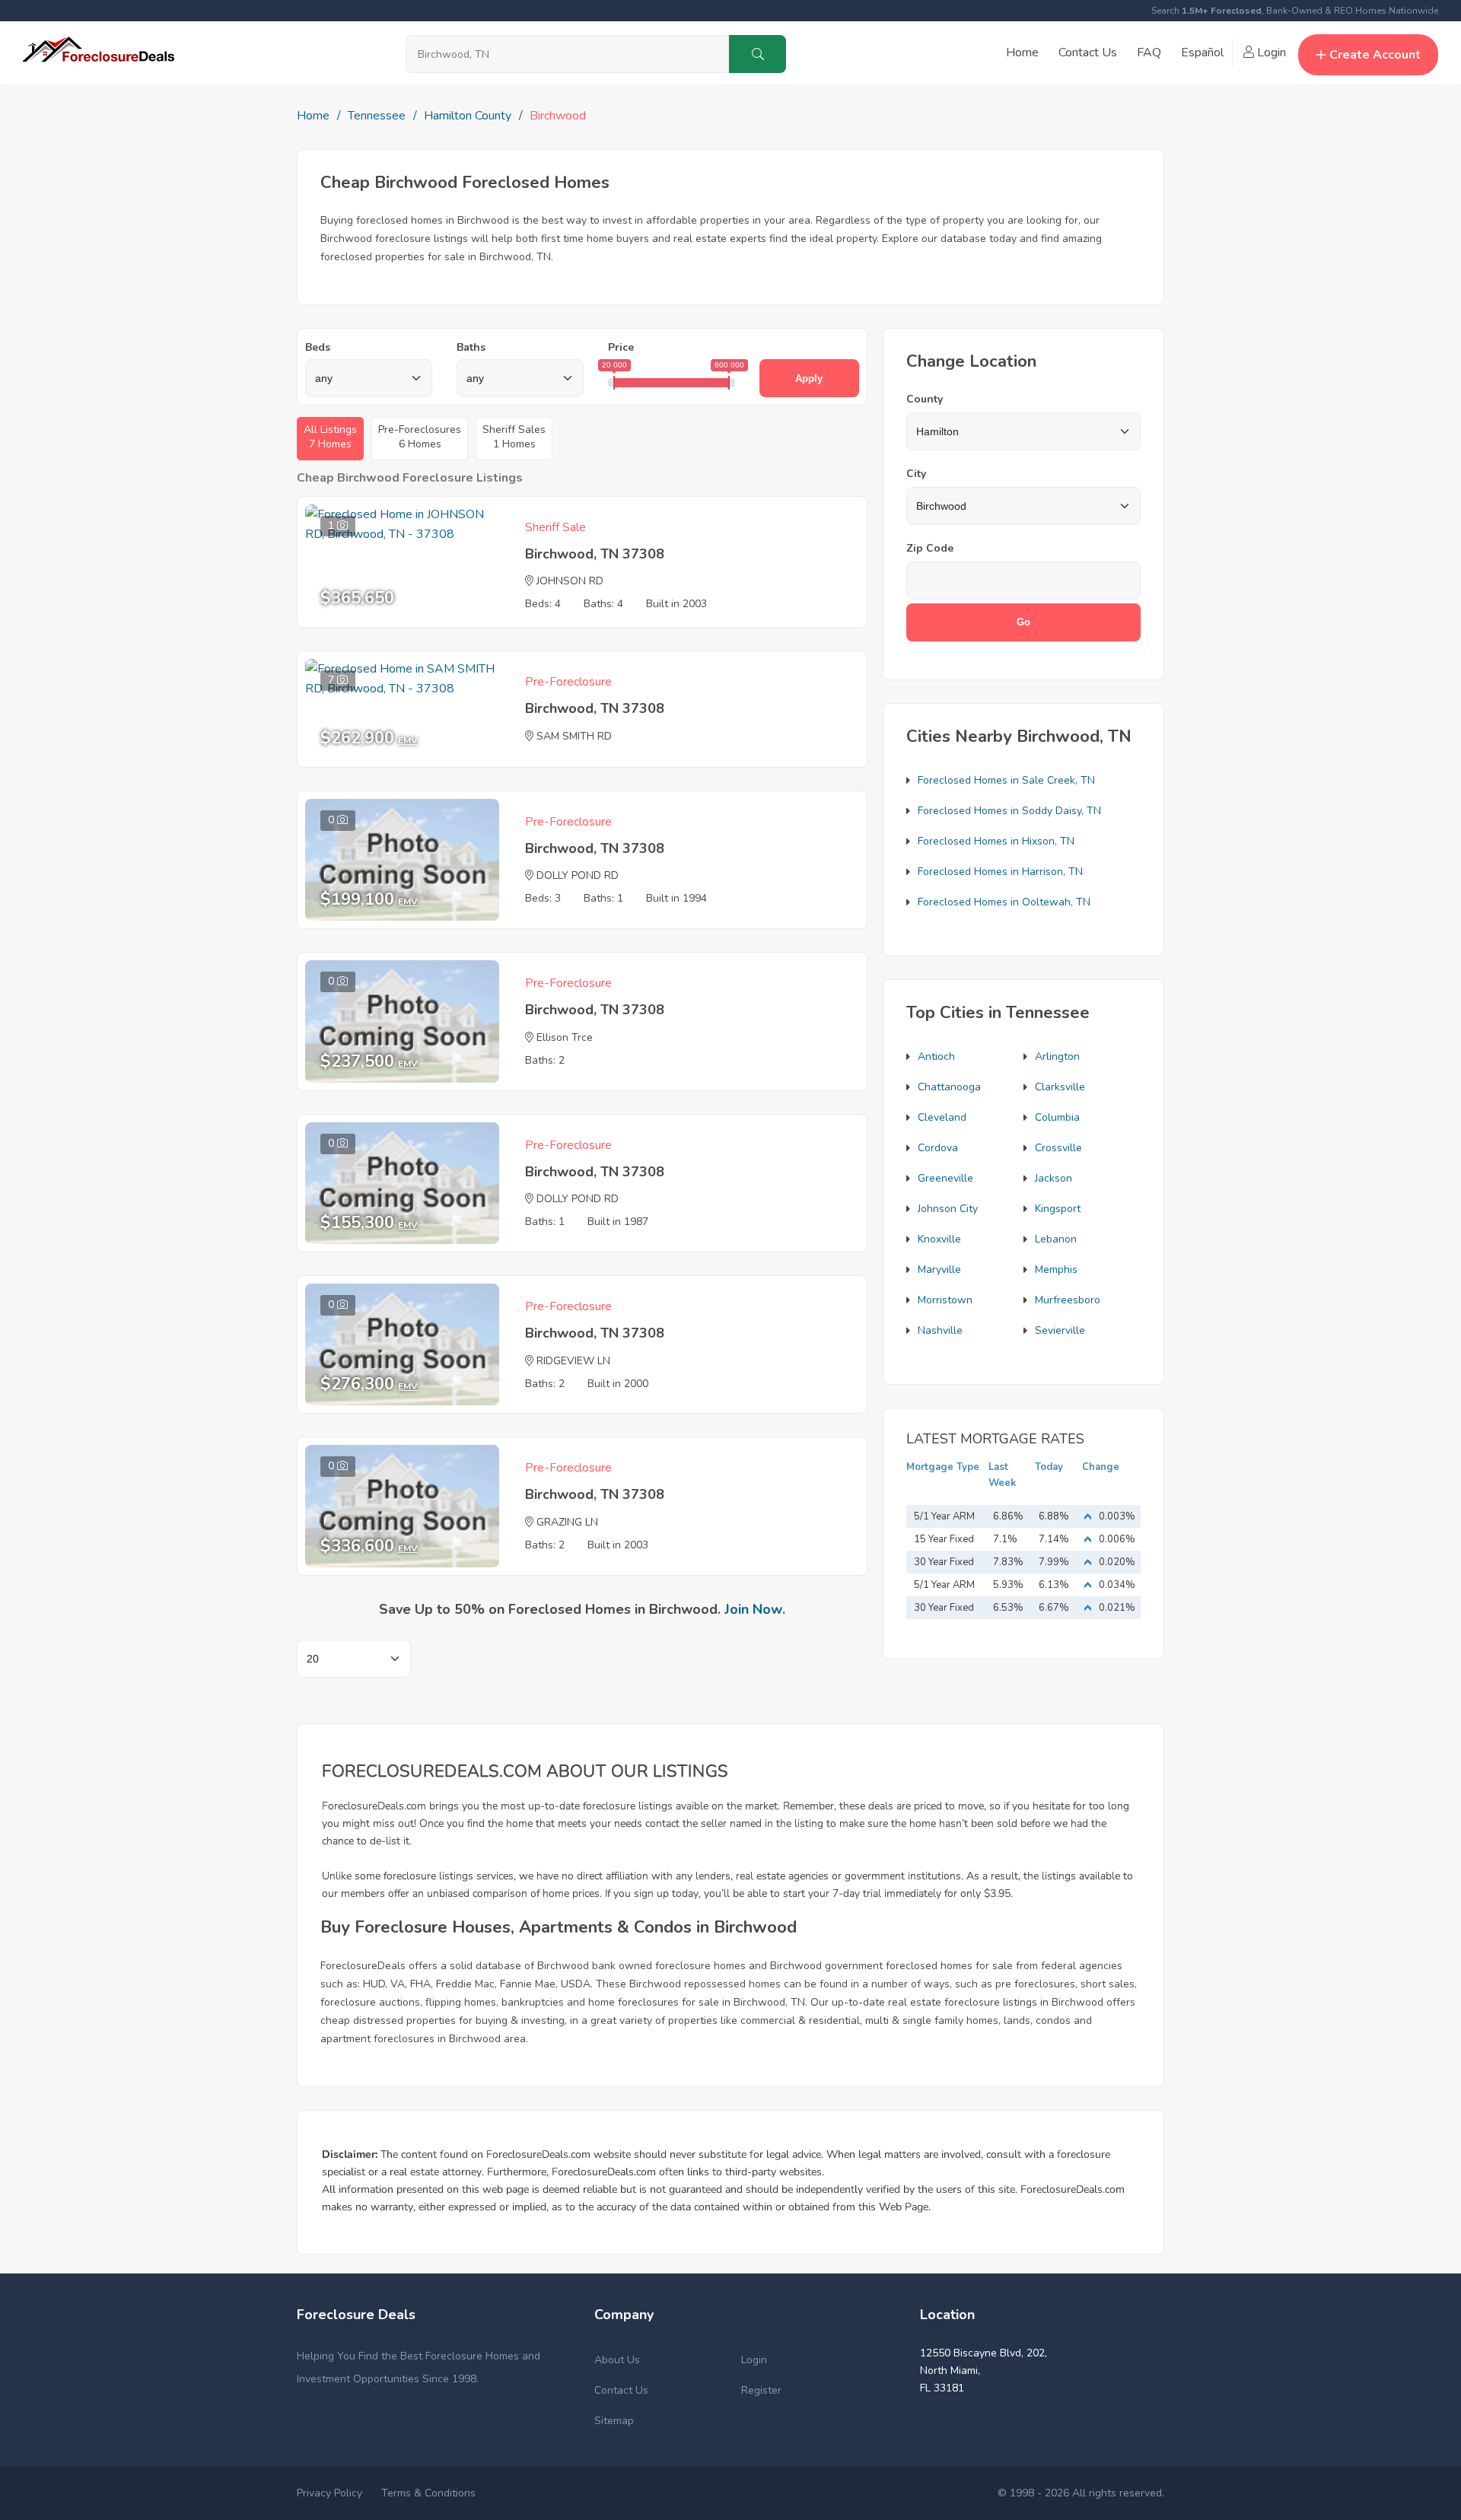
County (925, 399)
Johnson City (948, 1209)
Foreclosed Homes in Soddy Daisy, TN (1009, 811)
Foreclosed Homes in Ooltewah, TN (1004, 902)
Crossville (1058, 1148)
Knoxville (939, 1239)
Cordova (938, 1148)
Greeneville (945, 1178)
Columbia (1057, 1117)
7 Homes (330, 437)
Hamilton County (468, 116)
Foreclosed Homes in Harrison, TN (1000, 872)
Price (621, 347)
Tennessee (377, 116)
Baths (471, 347)
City (916, 474)
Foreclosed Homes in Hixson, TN (996, 841)
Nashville (940, 1330)
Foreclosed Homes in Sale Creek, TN (1006, 780)
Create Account (1375, 55)
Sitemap (614, 2421)
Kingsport (1058, 1209)
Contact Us (1088, 52)
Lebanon (1056, 1239)
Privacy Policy (329, 2493)
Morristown (945, 1300)
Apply (809, 379)
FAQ (1149, 52)
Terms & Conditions (428, 2493)
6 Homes (420, 437)
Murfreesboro (1068, 1300)
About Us (617, 2360)
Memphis (1056, 1270)
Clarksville (1060, 1087)
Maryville (939, 1270)
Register (761, 2390)
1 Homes (514, 437)
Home (1022, 52)
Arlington (1057, 1056)
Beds (318, 347)
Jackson (1054, 1178)
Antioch (936, 1056)
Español (1202, 52)
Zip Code (930, 548)
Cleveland (942, 1117)
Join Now (753, 1609)
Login (1270, 52)
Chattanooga (949, 1087)
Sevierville (1060, 1330)
